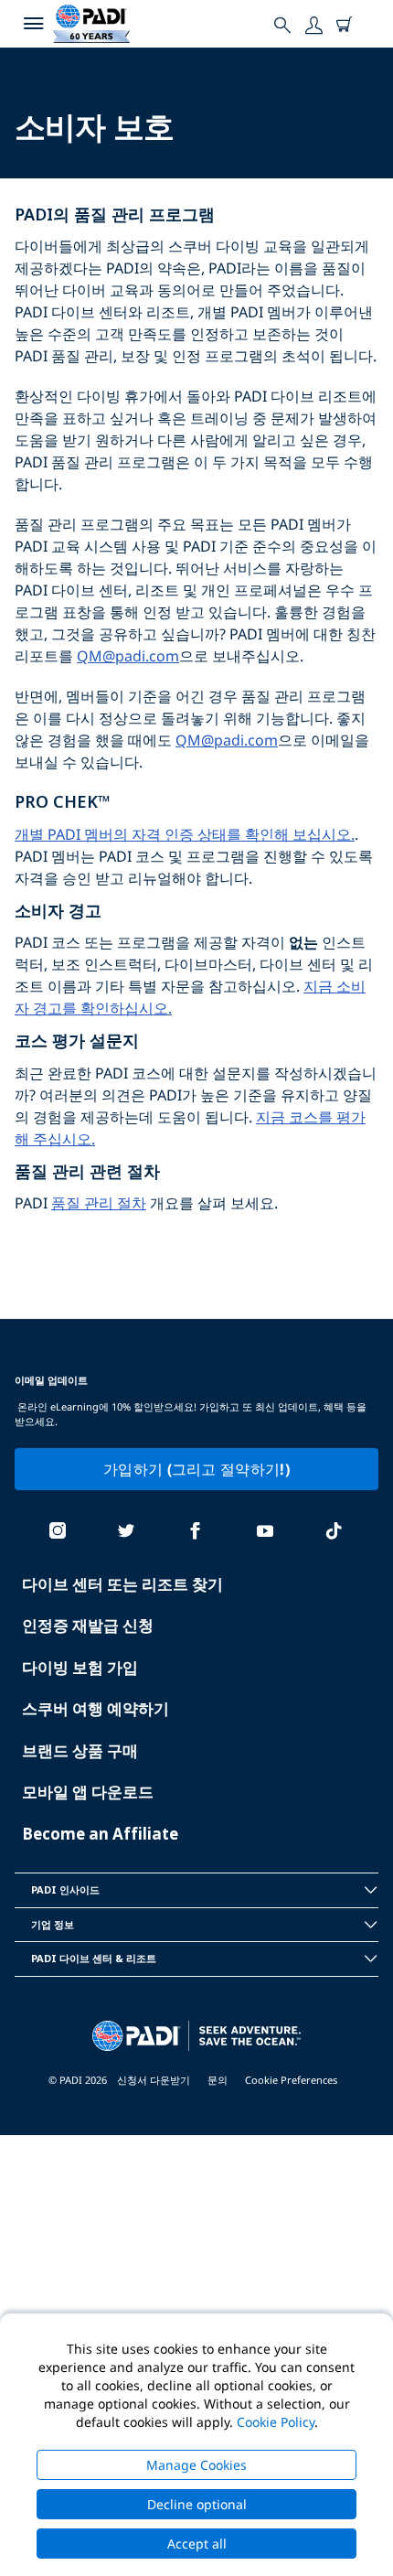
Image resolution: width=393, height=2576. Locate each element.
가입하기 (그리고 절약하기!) (196, 1469)
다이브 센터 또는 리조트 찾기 (122, 1584)
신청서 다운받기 (154, 2080)
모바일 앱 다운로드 (88, 1792)
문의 (218, 2080)
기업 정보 (53, 1924)
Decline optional (197, 2504)
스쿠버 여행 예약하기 (96, 1708)
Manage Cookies (196, 2465)
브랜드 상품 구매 (80, 1750)
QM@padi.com (128, 656)
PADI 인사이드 (65, 1889)
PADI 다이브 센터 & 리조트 (94, 1958)
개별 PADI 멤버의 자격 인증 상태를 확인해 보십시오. (185, 834)
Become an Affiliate (100, 1834)
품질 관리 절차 (99, 1203)
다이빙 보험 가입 (80, 1667)
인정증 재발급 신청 (88, 1625)
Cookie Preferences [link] (291, 2080)
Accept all (197, 2544)
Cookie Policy (276, 2422)
